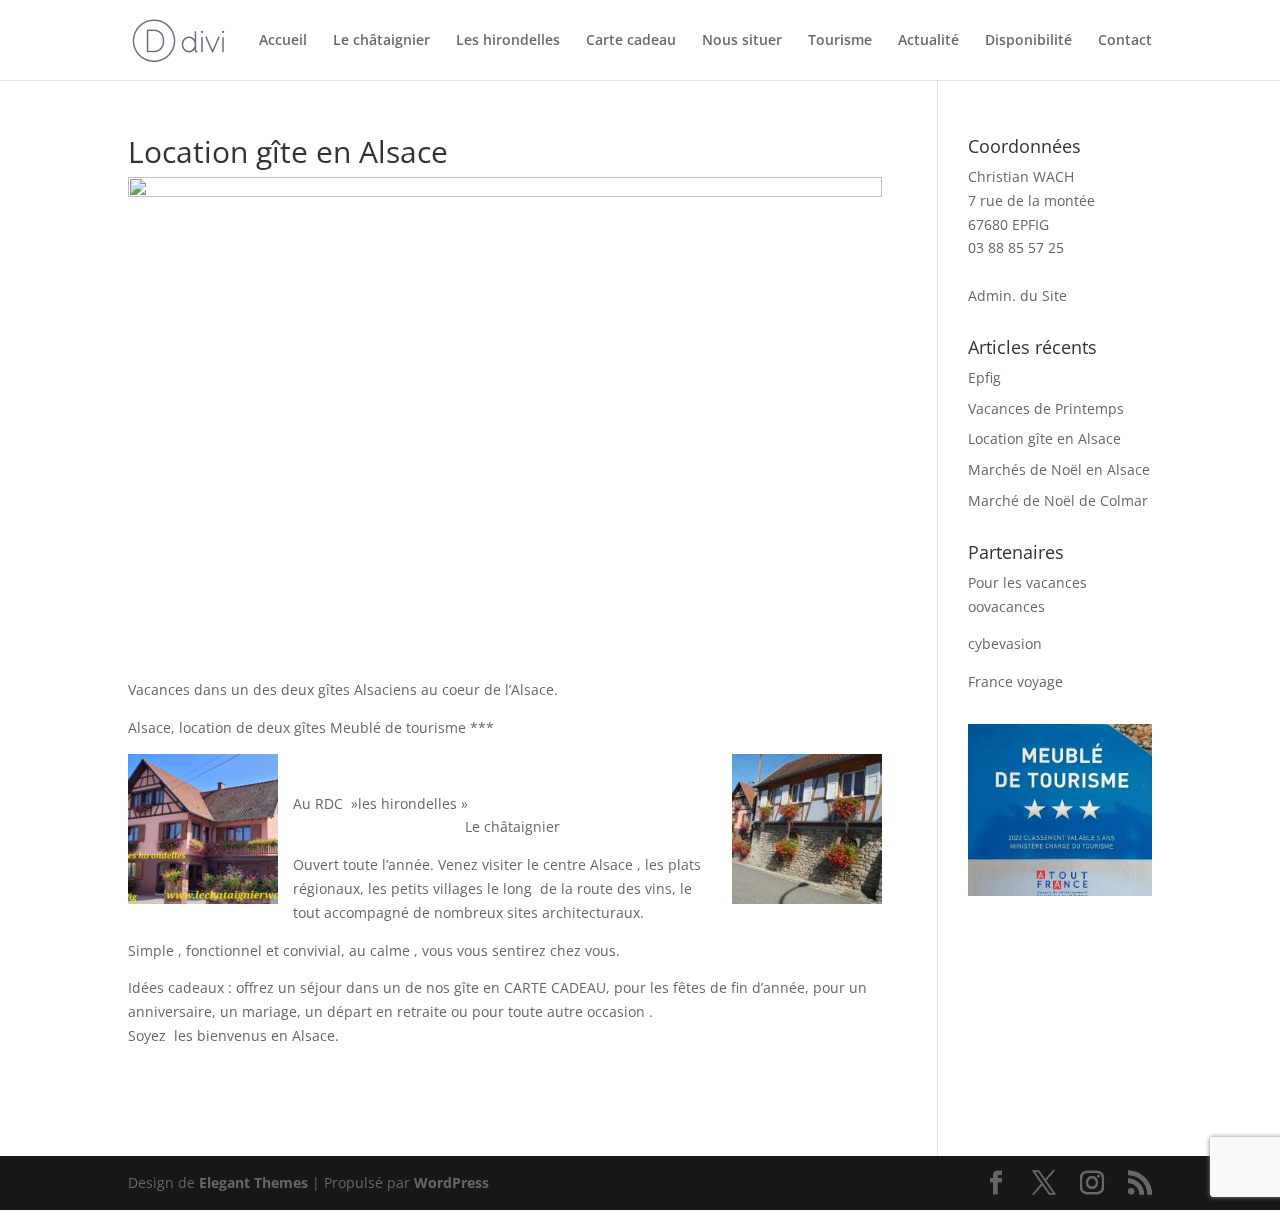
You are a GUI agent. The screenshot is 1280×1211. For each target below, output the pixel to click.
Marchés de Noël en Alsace (1059, 469)
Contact (1125, 41)
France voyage (1015, 681)
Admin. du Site (1017, 295)
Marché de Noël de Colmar (1058, 500)
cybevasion (1005, 643)
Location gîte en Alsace (1044, 438)
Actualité (928, 41)
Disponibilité (1028, 41)
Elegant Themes (253, 1182)
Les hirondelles (508, 41)
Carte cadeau (631, 41)
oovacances (1006, 606)
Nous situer (742, 41)
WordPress (451, 1182)
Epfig (984, 377)
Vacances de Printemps (1046, 408)
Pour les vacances (1027, 582)
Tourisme (840, 41)
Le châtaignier (381, 41)
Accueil (283, 41)
